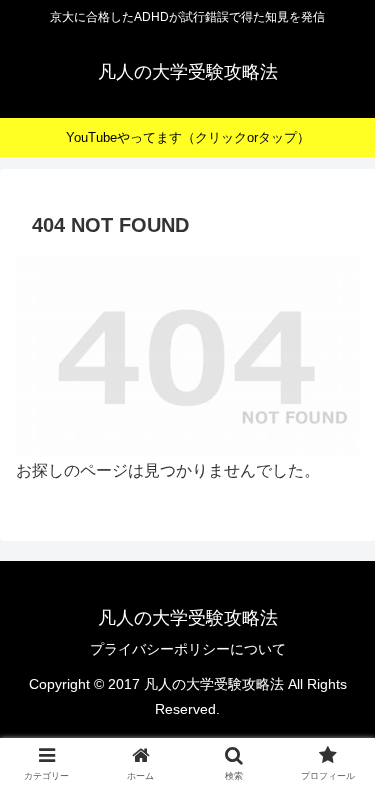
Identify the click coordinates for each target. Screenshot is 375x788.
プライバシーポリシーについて (188, 649)
